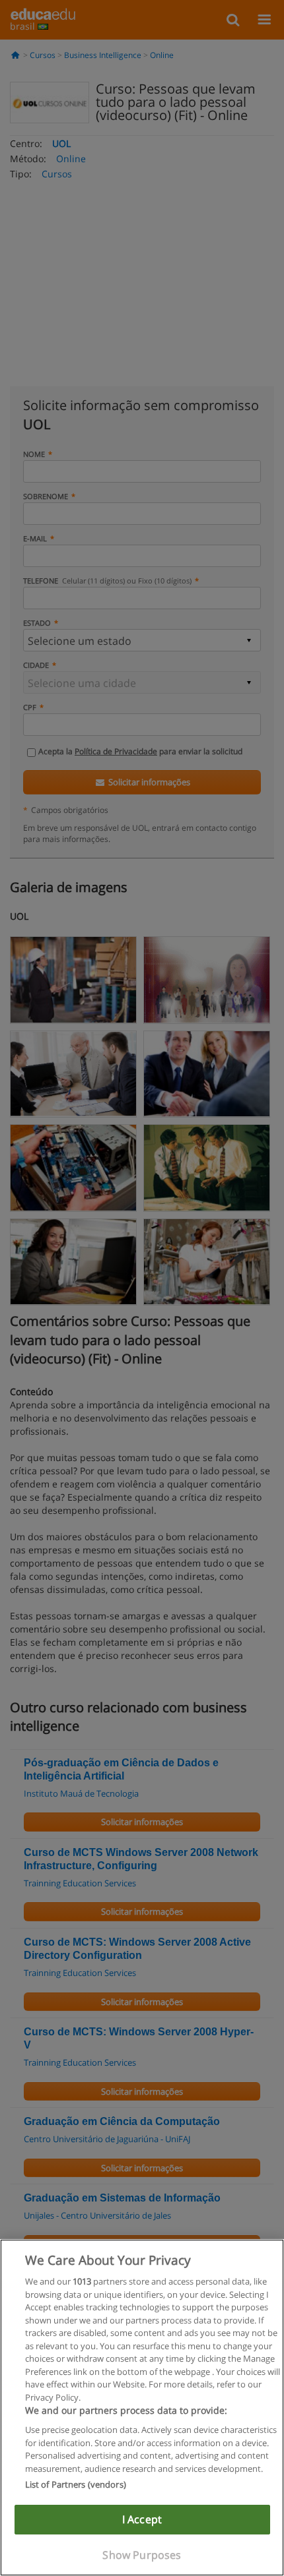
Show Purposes (142, 2555)
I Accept (142, 2519)
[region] (142, 2408)
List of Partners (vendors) (76, 2484)
